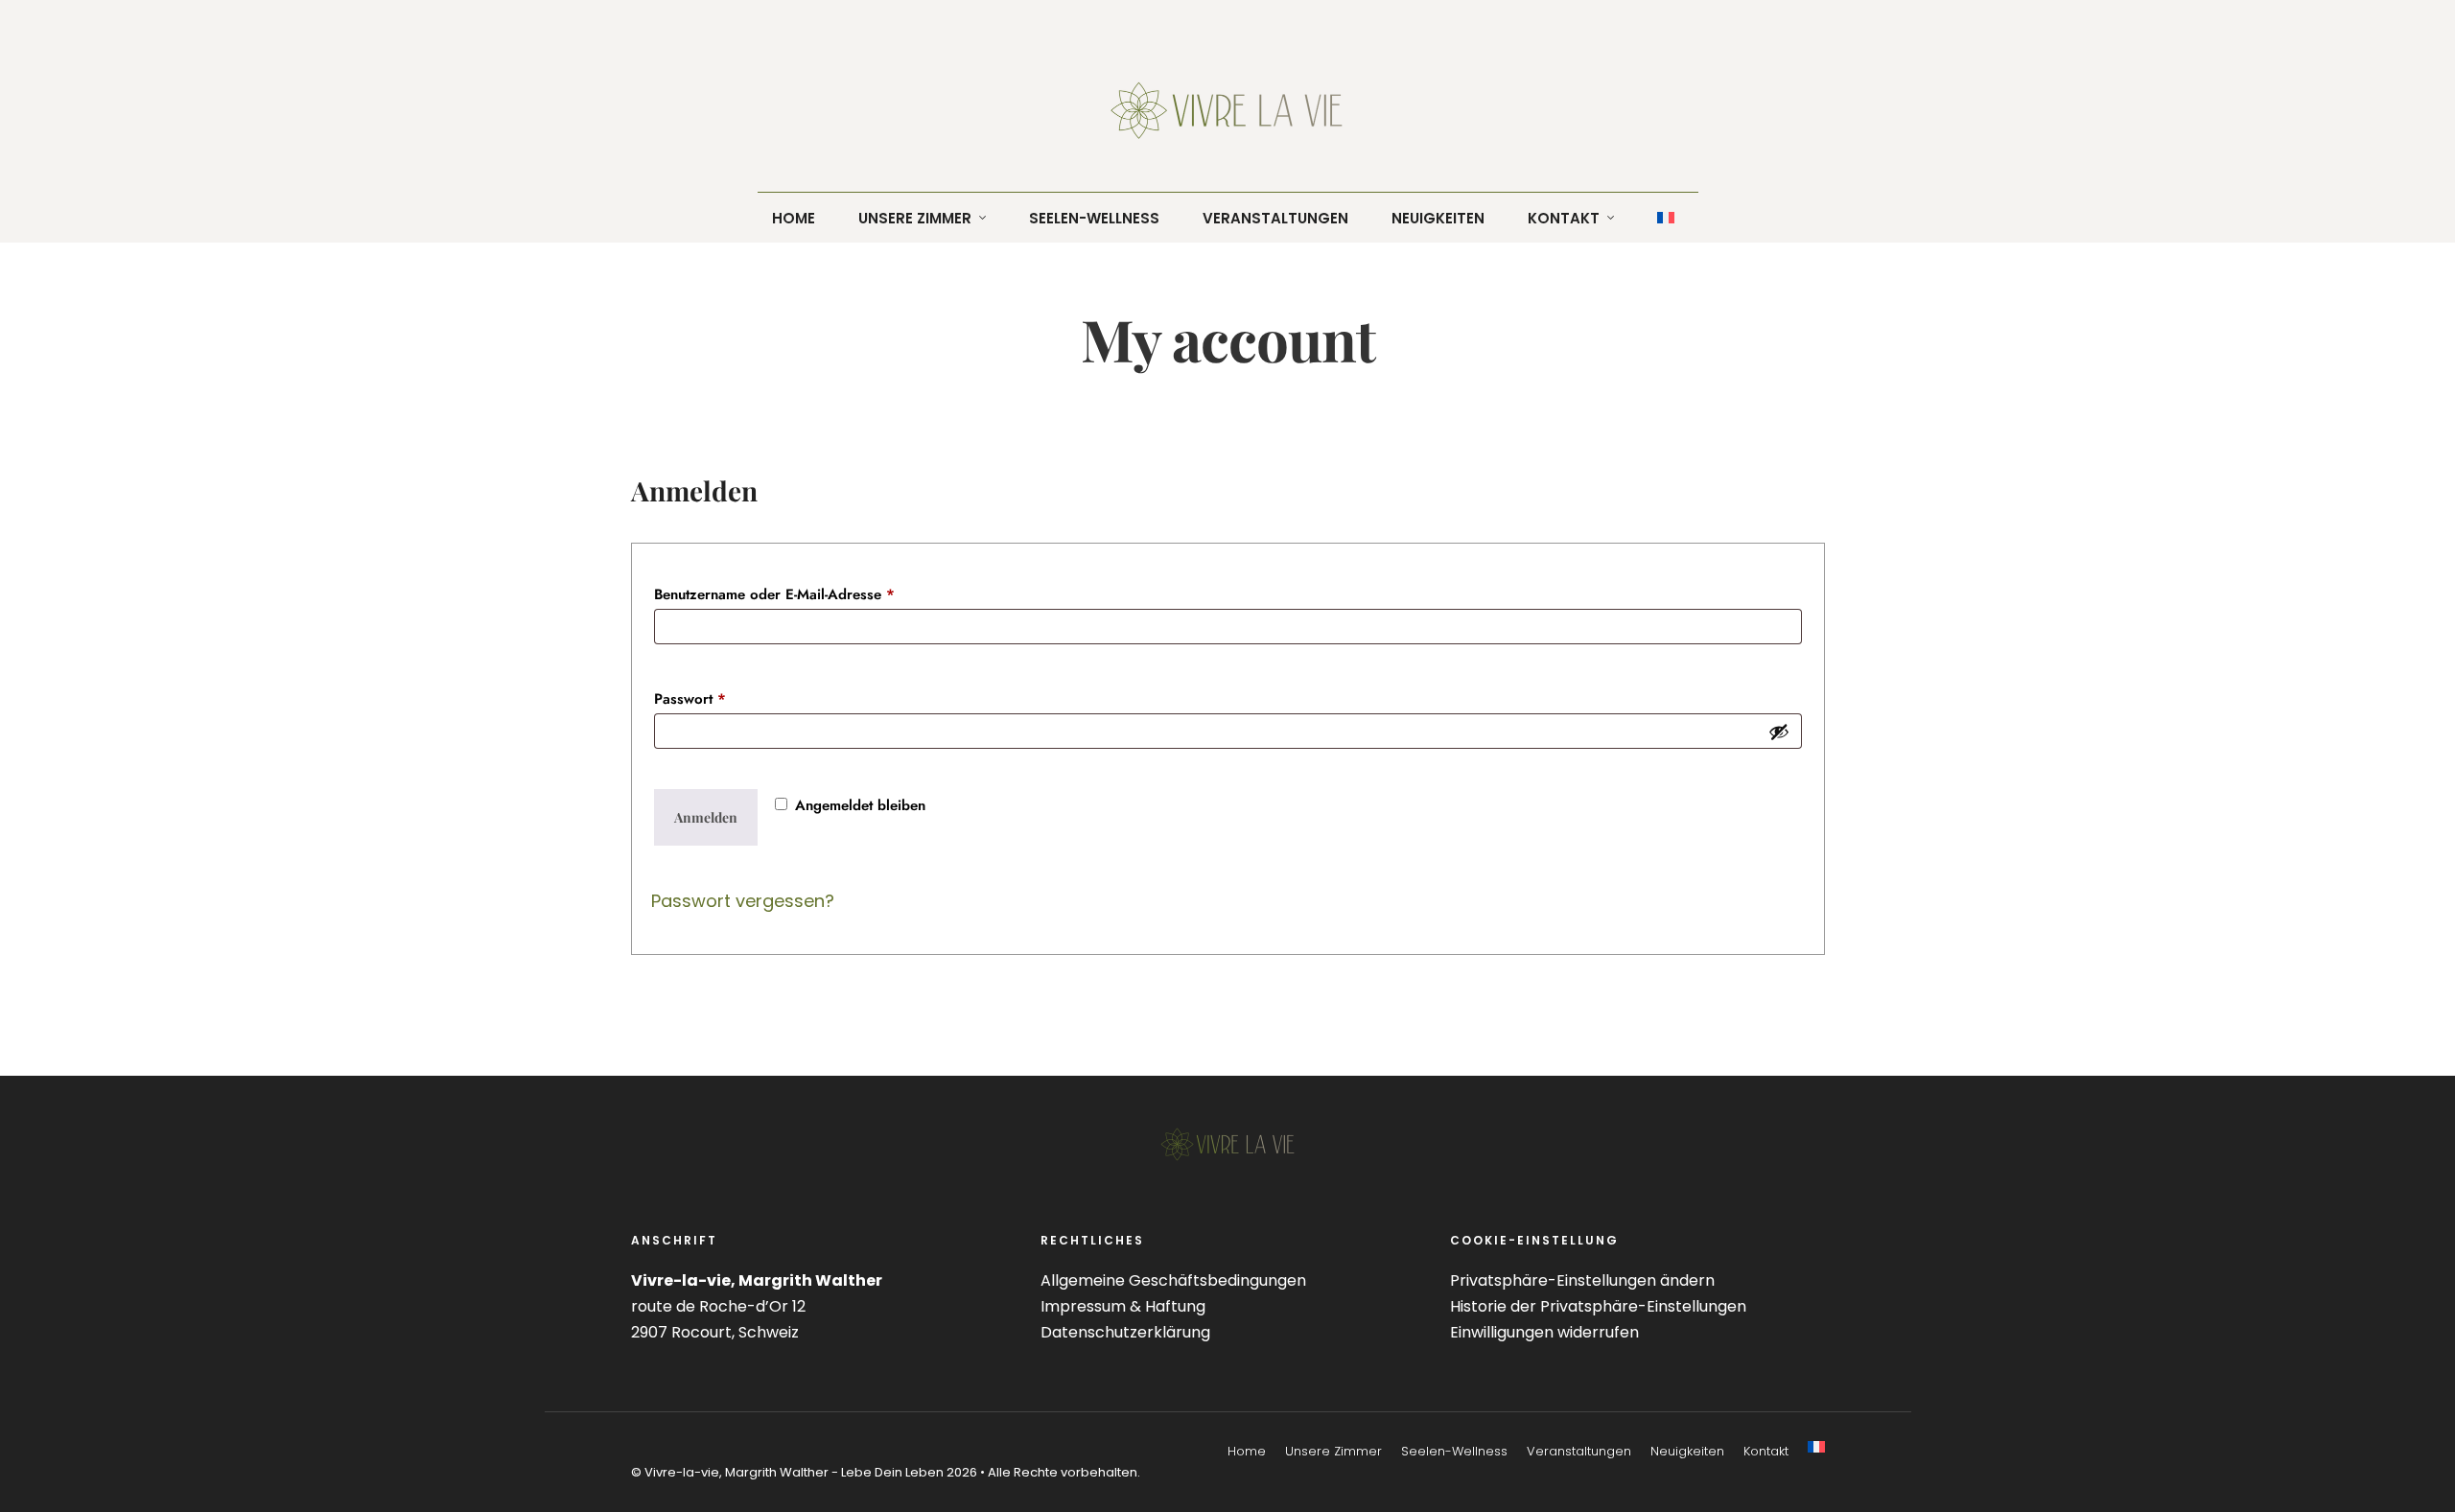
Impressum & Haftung (1123, 1306)
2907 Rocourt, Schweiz (715, 1332)
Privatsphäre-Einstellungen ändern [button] (1582, 1280)
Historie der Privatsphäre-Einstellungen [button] (1598, 1306)
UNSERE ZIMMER (915, 218)
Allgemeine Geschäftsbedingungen (1173, 1280)
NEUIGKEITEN (1438, 218)
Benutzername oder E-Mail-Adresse (813, 594)
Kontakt (1766, 1451)
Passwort (728, 698)
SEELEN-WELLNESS (1094, 218)
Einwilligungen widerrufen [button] (1544, 1332)
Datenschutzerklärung (1125, 1332)
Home (1247, 1451)
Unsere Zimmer (1333, 1451)
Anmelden (706, 817)
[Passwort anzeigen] (1779, 732)
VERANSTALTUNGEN (1275, 218)
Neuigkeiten (1687, 1451)
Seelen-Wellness (1454, 1451)
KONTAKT (1564, 218)
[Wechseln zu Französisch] (1816, 1447)
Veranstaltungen (1579, 1451)
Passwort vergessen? (743, 901)
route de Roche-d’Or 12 (718, 1306)
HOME (794, 218)
